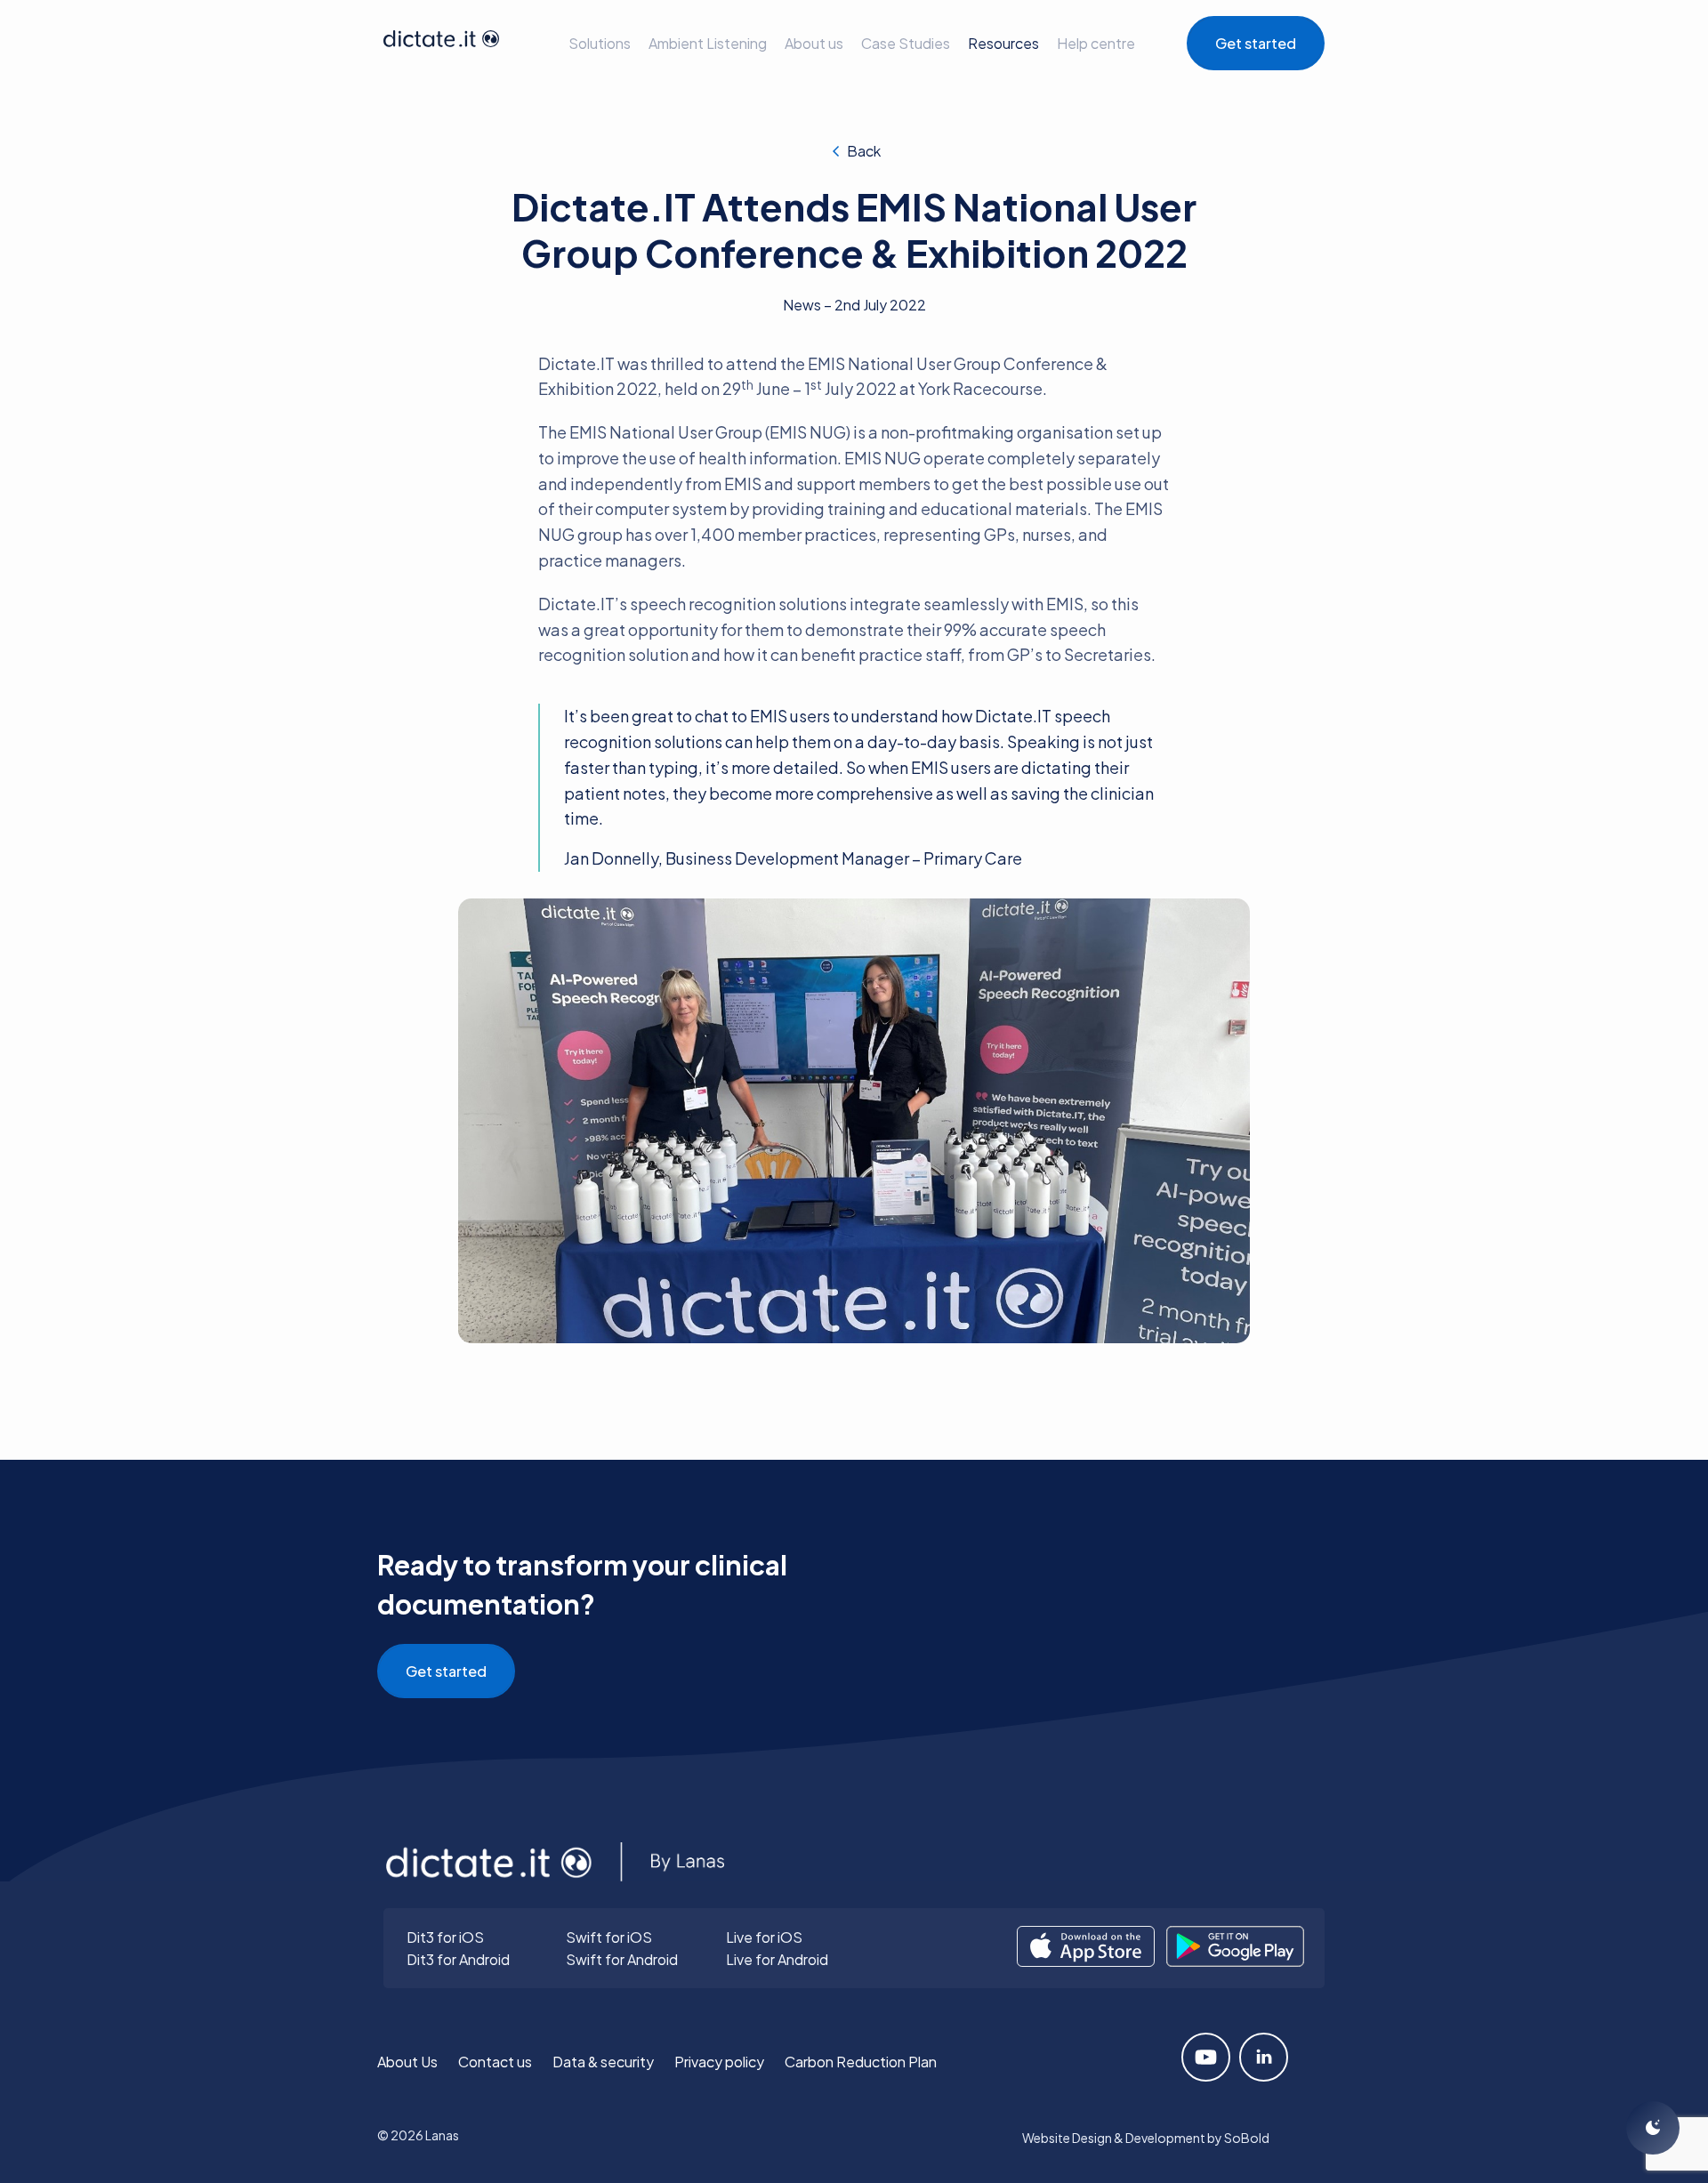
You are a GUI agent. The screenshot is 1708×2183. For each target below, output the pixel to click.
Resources (1003, 43)
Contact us (495, 2062)
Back (864, 151)
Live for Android (777, 1959)
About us (814, 43)
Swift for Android (622, 1959)
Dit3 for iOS (445, 1937)
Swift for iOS (609, 1937)
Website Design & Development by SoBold (1146, 2138)
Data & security (603, 2062)
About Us (407, 2062)
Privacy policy (719, 2062)
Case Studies (906, 43)
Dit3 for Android (458, 1959)
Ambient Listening (708, 43)
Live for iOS (764, 1937)
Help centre (1096, 43)
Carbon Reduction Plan (861, 2062)
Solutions (600, 43)
